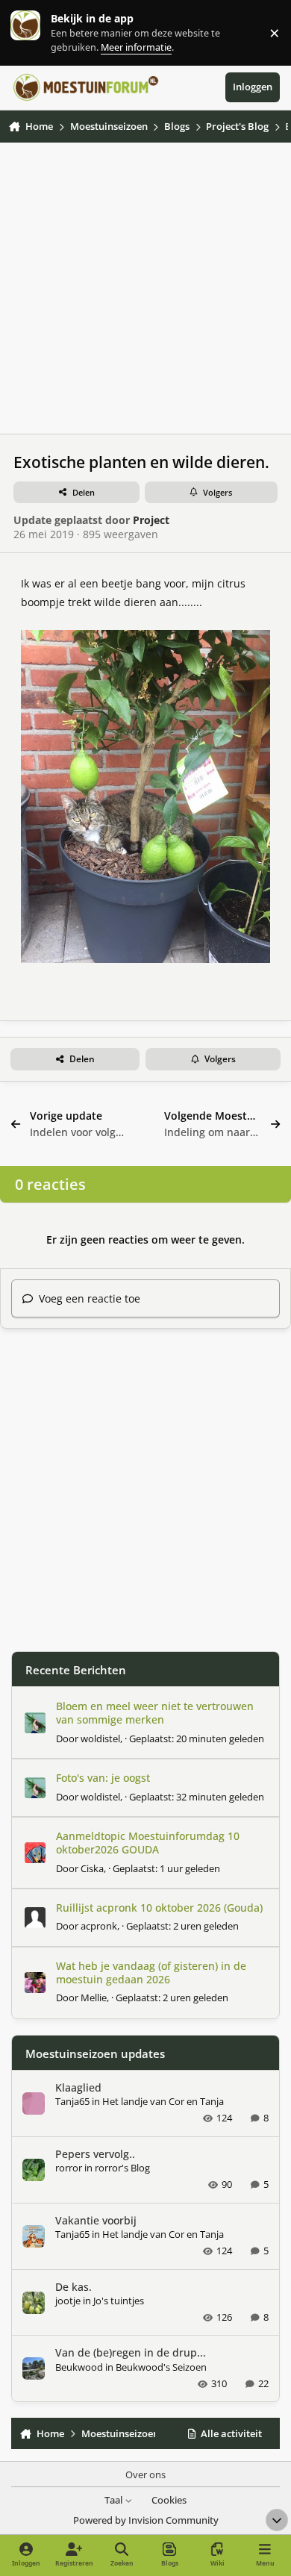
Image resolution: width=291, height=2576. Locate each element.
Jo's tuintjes (119, 2301)
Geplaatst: (197, 1738)
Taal (115, 2500)
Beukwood (79, 2367)
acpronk (99, 1926)
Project (151, 520)
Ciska (92, 1868)
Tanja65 (72, 2101)
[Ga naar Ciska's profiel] (35, 1853)
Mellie (94, 1998)
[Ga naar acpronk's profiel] (35, 1918)
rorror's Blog (122, 2168)
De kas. (73, 2287)
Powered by (146, 2520)
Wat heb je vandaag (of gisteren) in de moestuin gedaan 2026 (151, 1972)
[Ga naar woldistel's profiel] (35, 1723)
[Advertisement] (145, 288)
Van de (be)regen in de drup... (131, 2352)
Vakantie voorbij (96, 2220)
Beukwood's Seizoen (161, 2367)
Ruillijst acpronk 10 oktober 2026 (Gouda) (159, 1908)
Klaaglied (78, 2087)
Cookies (169, 2500)
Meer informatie (41, 32)
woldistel (100, 1738)
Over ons (145, 2475)
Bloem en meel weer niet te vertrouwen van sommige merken (155, 1713)
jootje (68, 2301)
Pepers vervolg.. (95, 2154)
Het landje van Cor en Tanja (163, 2101)
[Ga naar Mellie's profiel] (35, 1983)
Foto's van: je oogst (103, 1778)
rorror (69, 2168)
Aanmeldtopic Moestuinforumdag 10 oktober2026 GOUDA (148, 1843)
